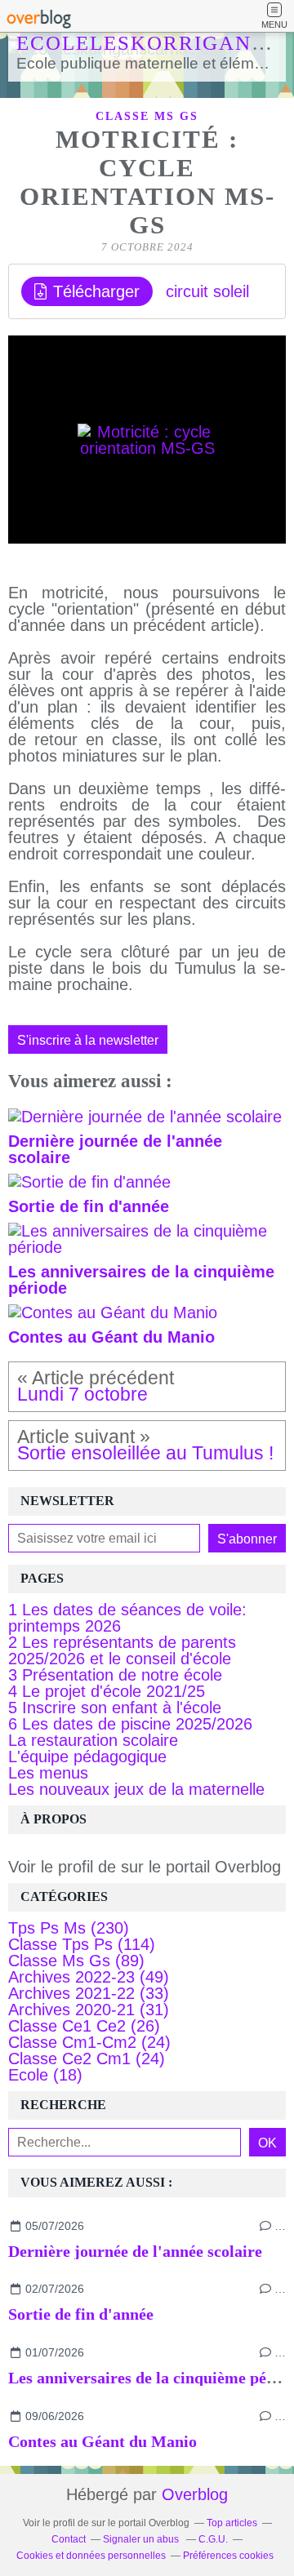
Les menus (48, 1773)
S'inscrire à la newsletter (88, 1040)
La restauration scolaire (93, 1740)
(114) (82, 1944)
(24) (89, 2042)
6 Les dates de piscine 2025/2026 (130, 1724)
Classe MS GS (147, 116)
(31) (89, 2010)
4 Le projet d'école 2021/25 (107, 1691)
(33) (89, 1993)
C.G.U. (213, 2539)
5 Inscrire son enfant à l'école (115, 1708)
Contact (69, 2539)
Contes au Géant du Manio (102, 2441)
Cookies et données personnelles (91, 2556)
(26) (84, 2026)
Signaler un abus (142, 2539)
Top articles (232, 2523)
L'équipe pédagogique (87, 1757)
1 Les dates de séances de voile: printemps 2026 (127, 1618)
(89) (76, 1961)
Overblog (195, 2494)
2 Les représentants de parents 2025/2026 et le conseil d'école (122, 1650)
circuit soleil (207, 291)
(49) (89, 1977)
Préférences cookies (228, 2556)
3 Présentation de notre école (115, 1675)
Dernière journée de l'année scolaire (135, 2251)
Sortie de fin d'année (81, 2314)
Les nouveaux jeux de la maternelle (136, 1789)
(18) (45, 2075)
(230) (69, 1928)
